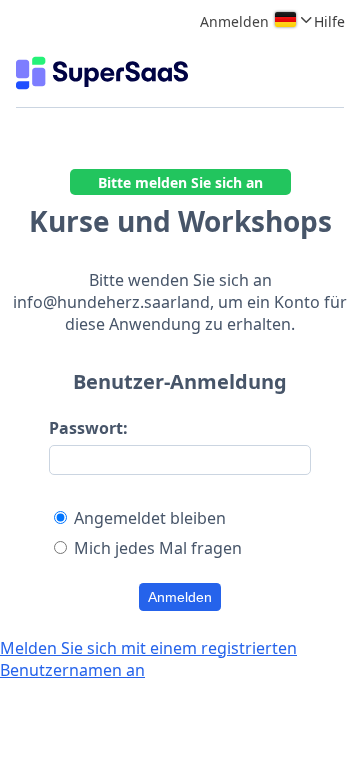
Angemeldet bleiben (150, 518)
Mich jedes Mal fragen (158, 548)
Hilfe (329, 21)
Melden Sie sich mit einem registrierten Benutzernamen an (148, 659)
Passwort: (88, 428)
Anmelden (180, 597)
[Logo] (102, 73)
